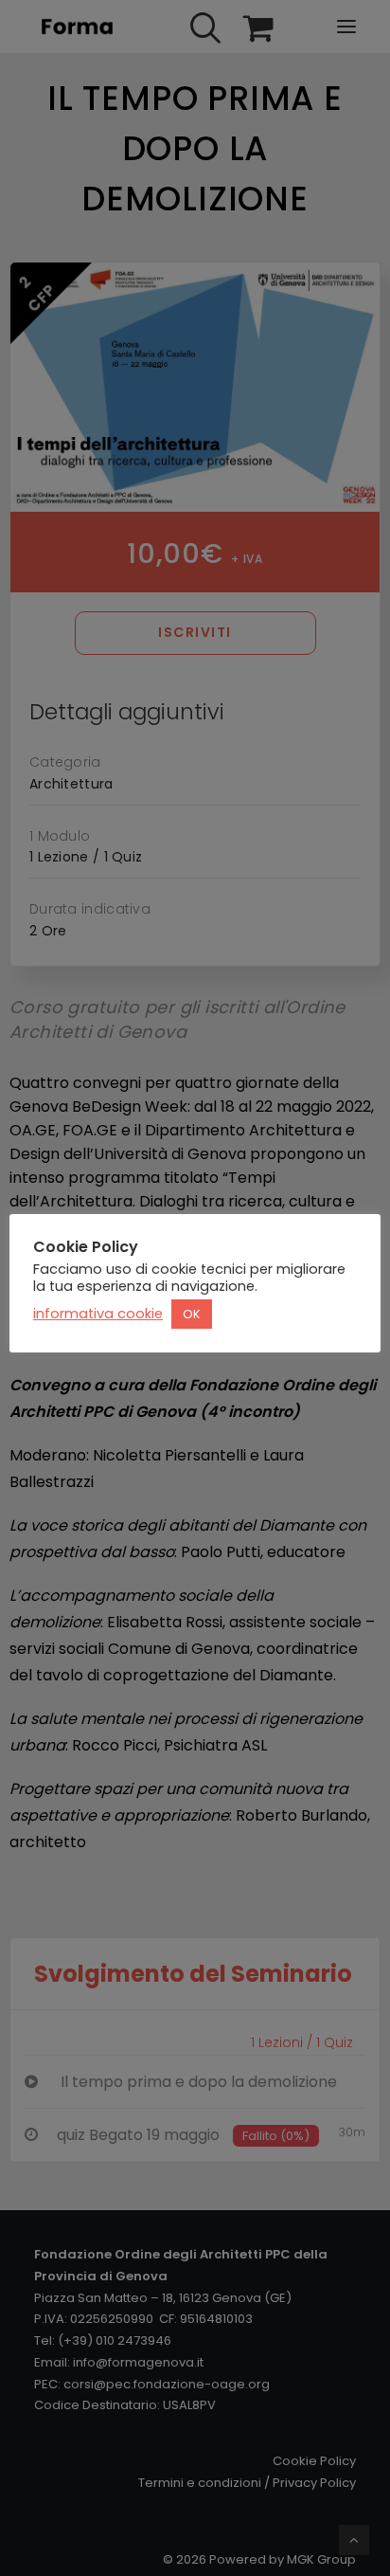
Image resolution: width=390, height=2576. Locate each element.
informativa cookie (98, 1314)
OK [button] (192, 1314)
